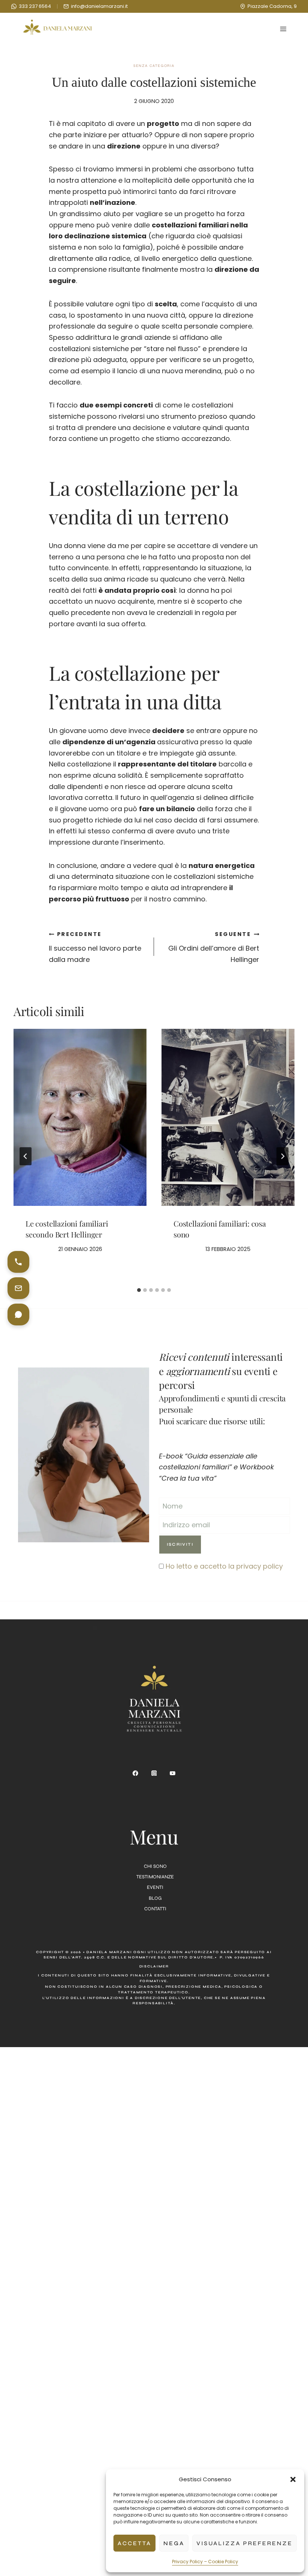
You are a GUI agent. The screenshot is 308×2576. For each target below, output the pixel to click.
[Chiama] (18, 1262)
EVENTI (155, 1887)
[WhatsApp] (18, 1315)
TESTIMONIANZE (155, 1877)
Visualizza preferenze (245, 2543)
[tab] (139, 1290)
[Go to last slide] (26, 1156)
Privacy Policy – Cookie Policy (205, 2562)
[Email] (18, 1288)
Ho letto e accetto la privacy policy (224, 1566)
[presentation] (80, 1117)
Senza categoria (154, 66)
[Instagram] (154, 1773)
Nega (174, 2543)
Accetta (134, 2543)
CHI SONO (155, 1866)
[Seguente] (282, 1156)
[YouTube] (173, 1773)
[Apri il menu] (283, 29)
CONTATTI (155, 1909)
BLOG (155, 1898)
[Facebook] (136, 1773)
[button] (293, 2479)
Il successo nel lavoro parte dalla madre (95, 947)
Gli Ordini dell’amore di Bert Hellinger (214, 947)
